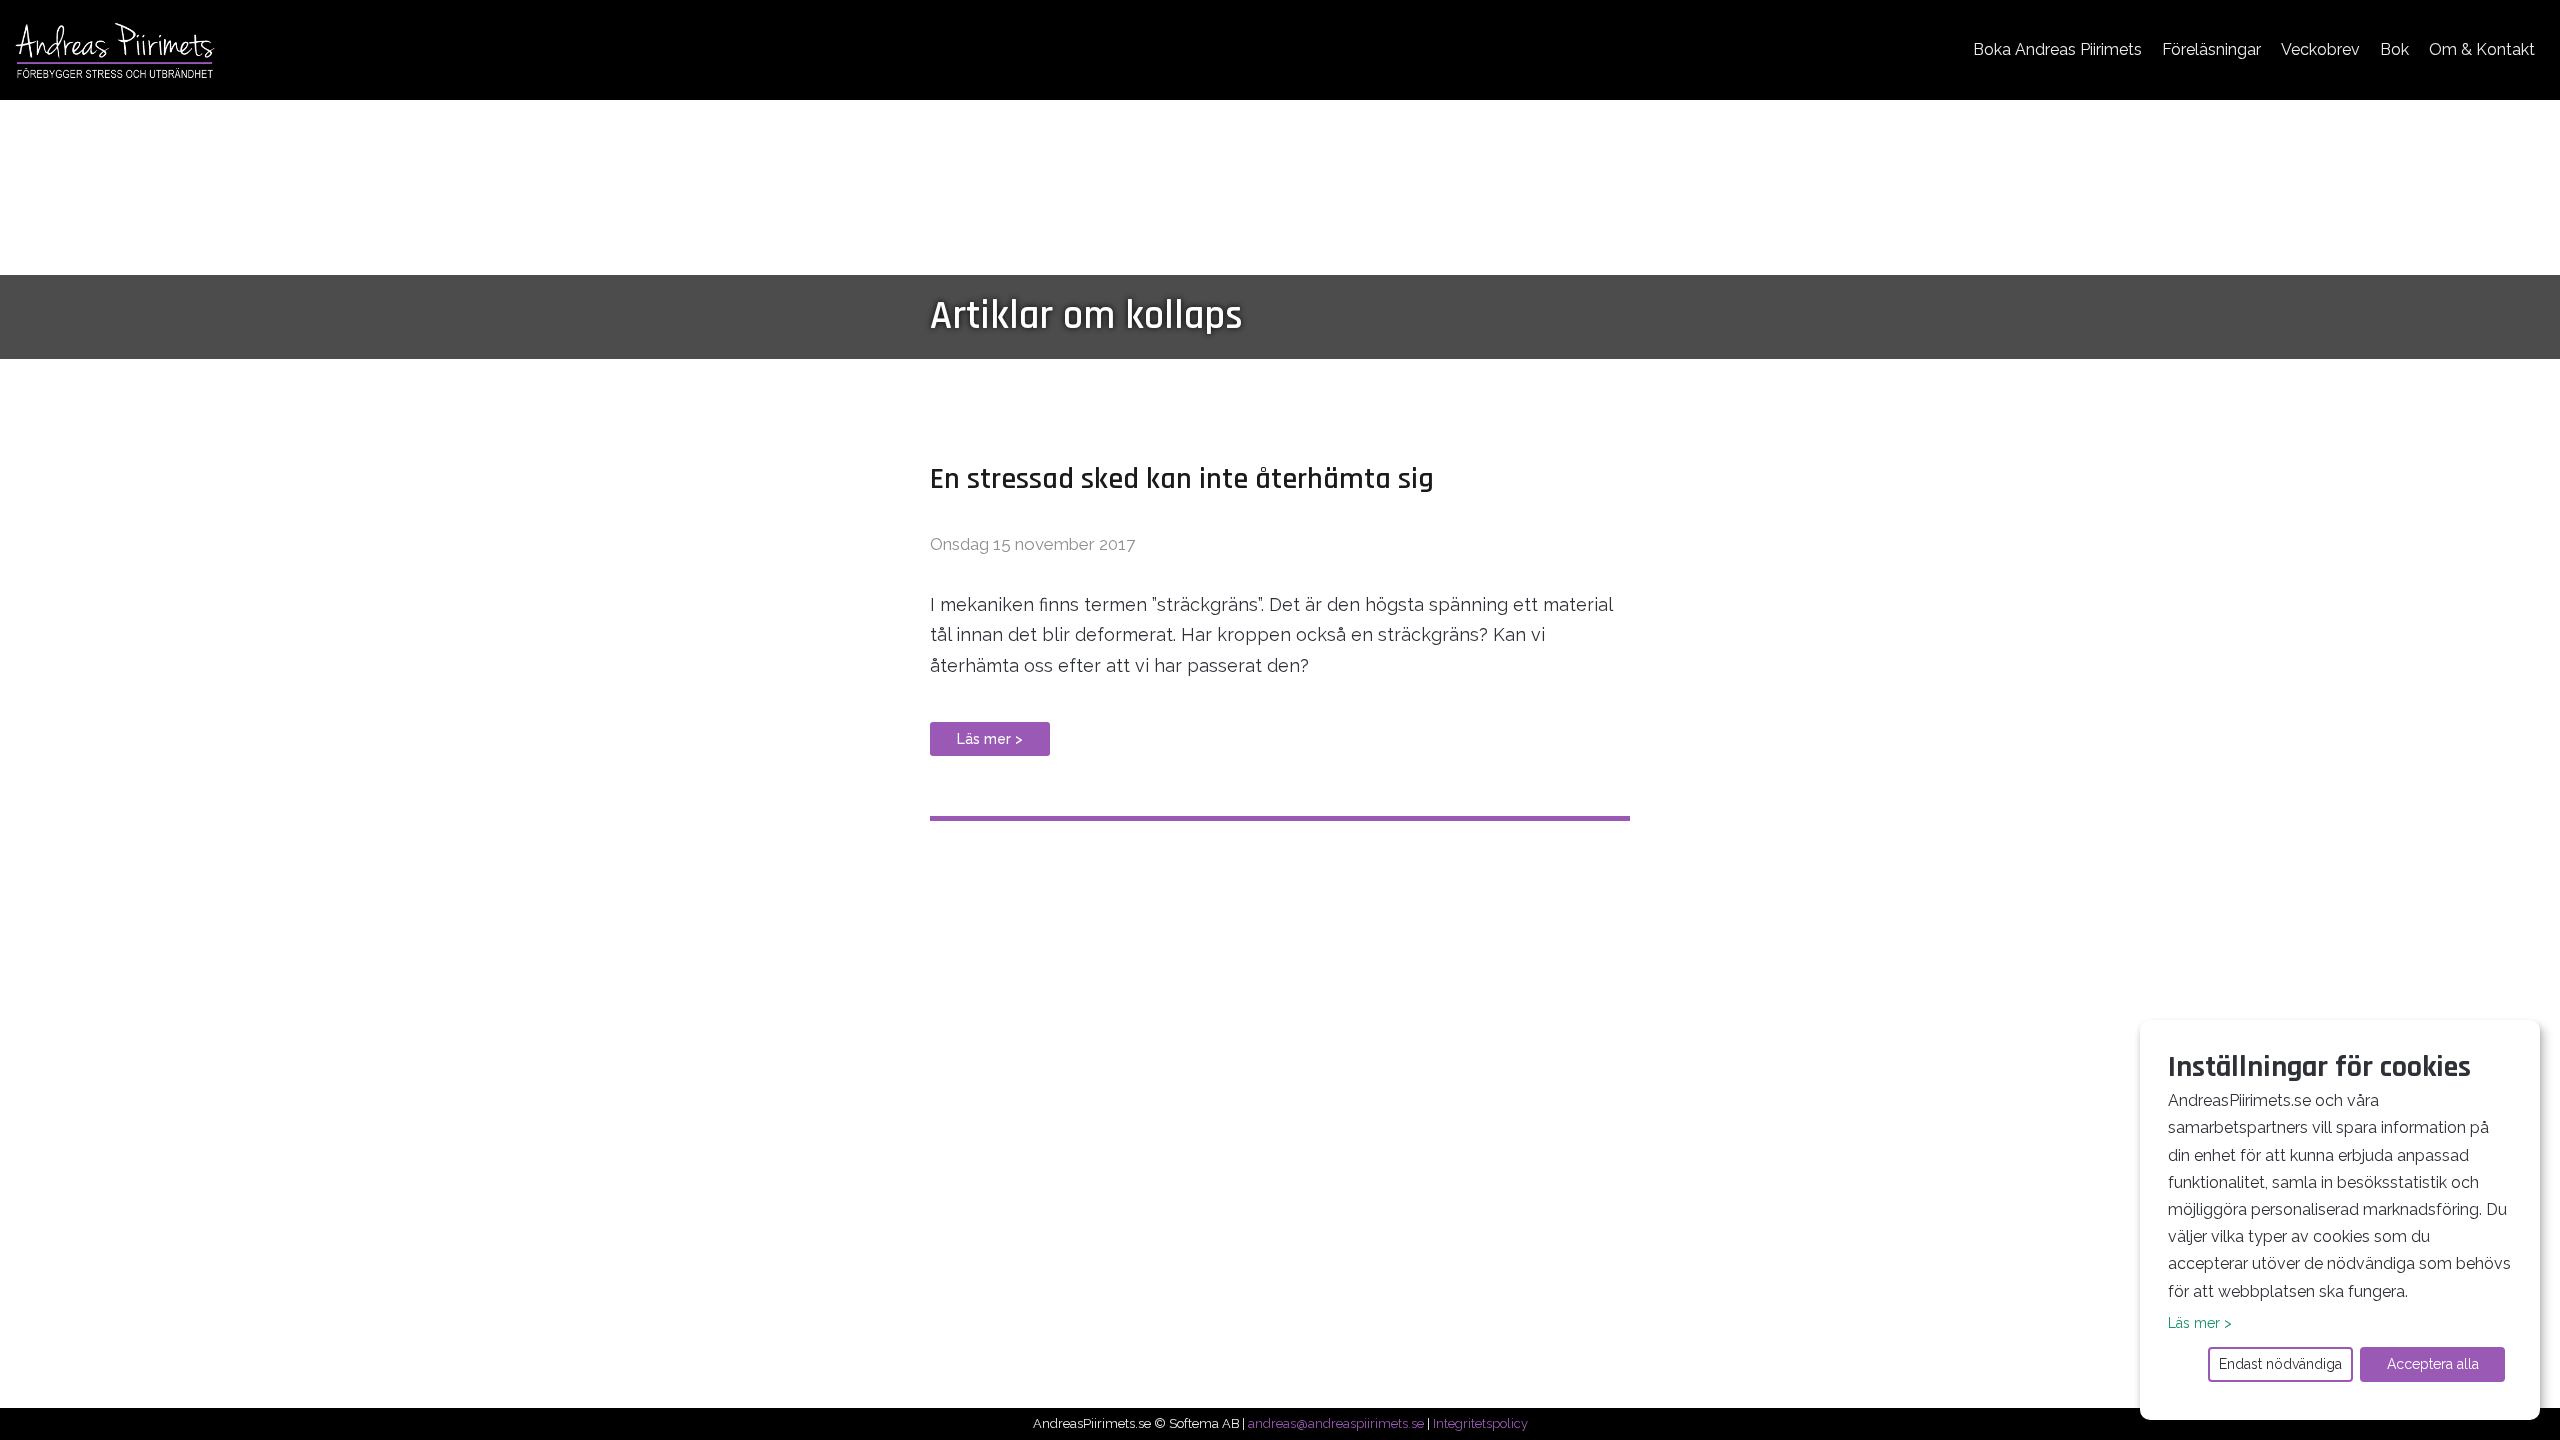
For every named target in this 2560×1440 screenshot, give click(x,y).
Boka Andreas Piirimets (2057, 49)
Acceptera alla (2433, 1364)
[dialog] (2340, 1220)
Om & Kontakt (2482, 49)
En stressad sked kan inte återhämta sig (1182, 479)
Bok (2394, 49)
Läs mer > (990, 739)
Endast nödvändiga (2280, 1364)
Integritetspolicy (1480, 1423)
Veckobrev (2320, 49)
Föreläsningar (2211, 49)
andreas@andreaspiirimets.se (1336, 1423)
